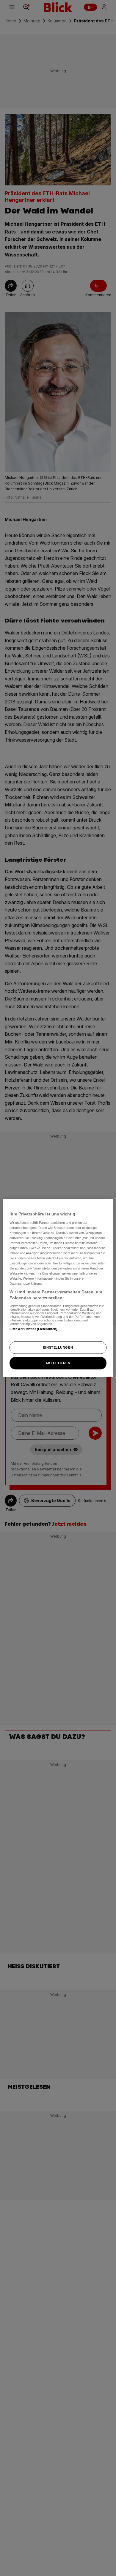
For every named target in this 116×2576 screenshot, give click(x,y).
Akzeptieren (58, 1363)
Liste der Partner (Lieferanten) (34, 1329)
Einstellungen (58, 1347)
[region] (58, 1288)
